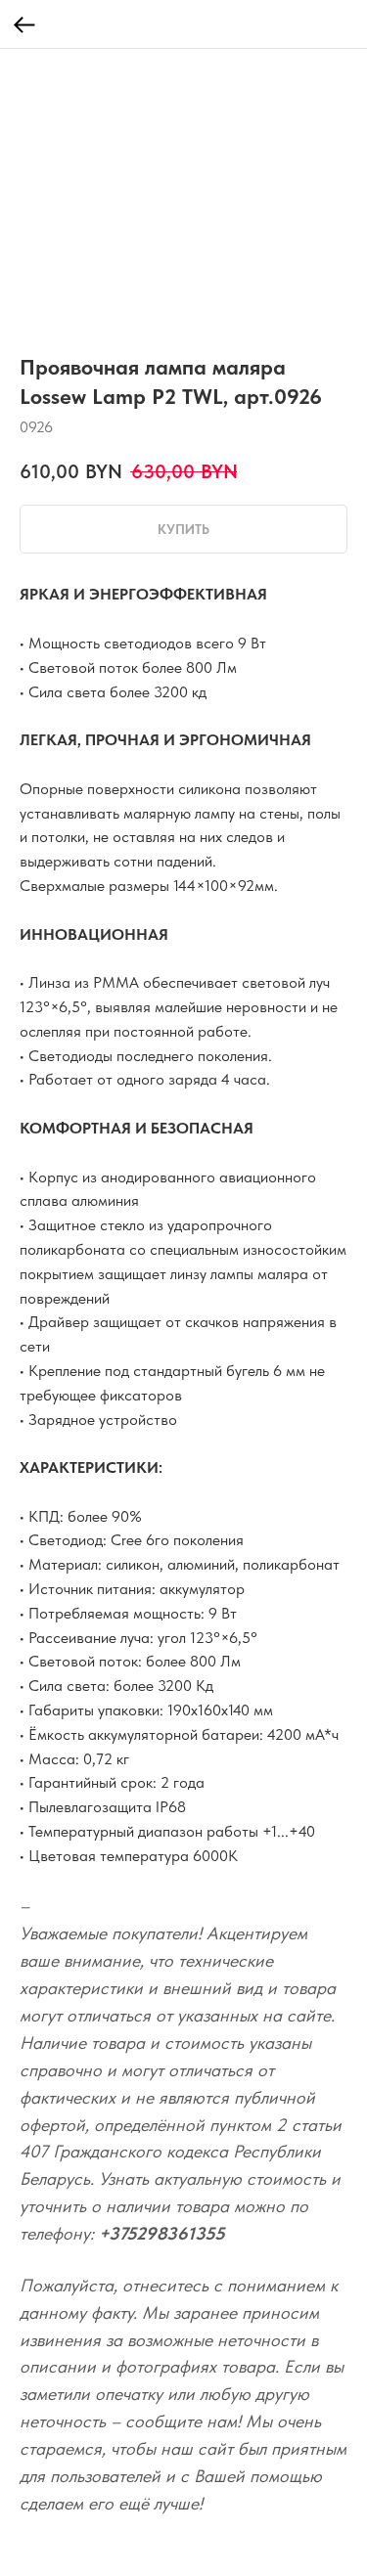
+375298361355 (162, 2233)
